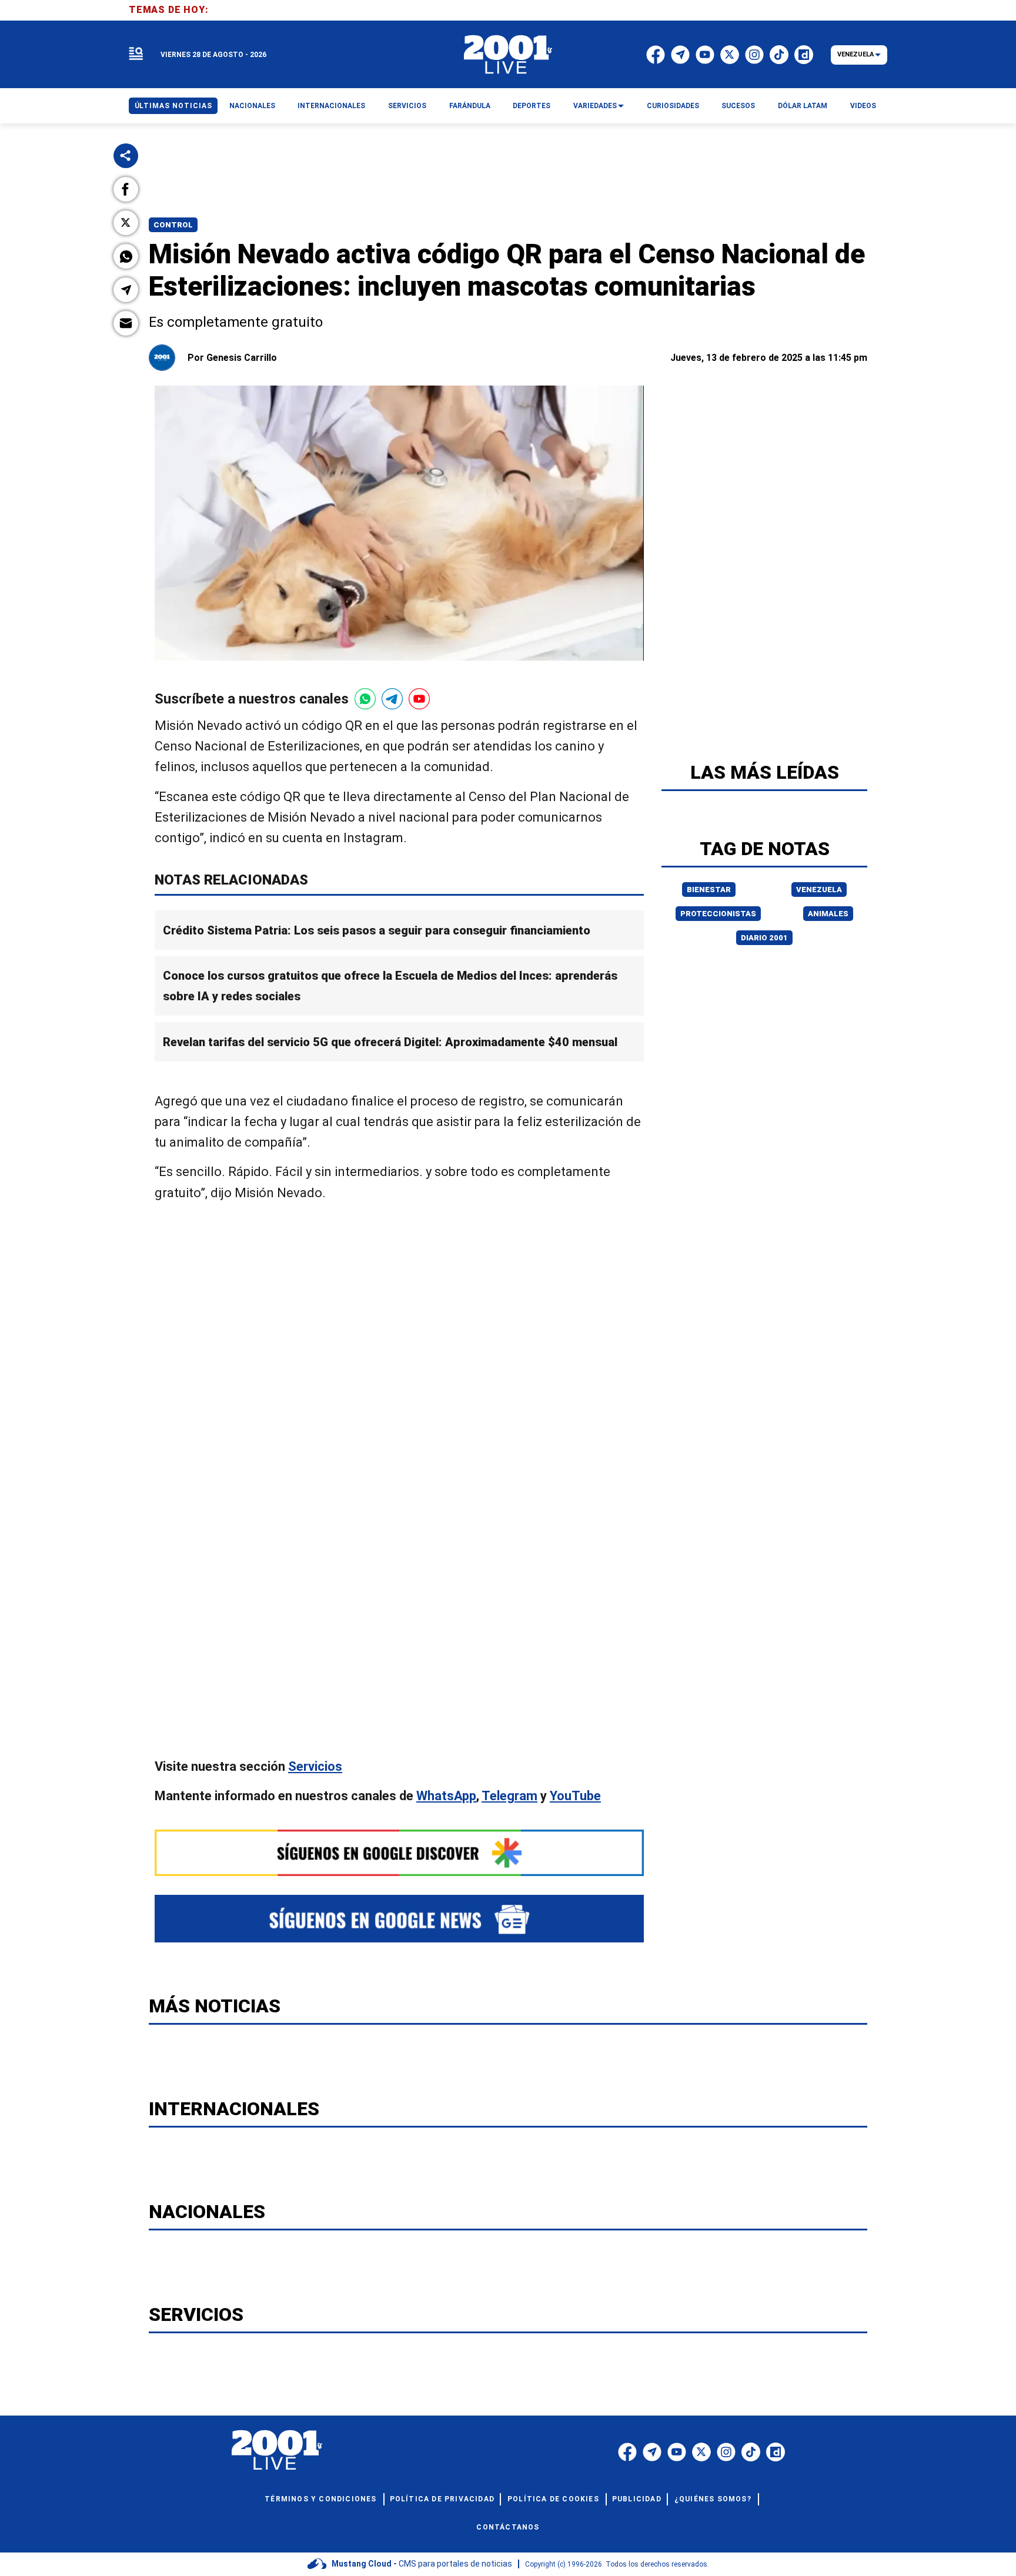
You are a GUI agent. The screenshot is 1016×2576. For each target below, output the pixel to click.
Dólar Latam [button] (803, 106)
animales (828, 914)
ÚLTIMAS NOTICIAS (173, 106)
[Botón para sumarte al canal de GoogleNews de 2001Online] (399, 1919)
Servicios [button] (407, 106)
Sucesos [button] (738, 106)
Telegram (509, 1796)
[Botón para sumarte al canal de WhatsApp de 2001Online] (365, 699)
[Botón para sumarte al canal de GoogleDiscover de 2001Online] (399, 1853)
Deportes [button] (532, 106)
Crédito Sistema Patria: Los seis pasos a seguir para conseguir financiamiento (377, 930)
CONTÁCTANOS (508, 2527)
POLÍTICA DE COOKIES (553, 2499)
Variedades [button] (595, 106)
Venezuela (819, 890)
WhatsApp (446, 1796)
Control (173, 225)
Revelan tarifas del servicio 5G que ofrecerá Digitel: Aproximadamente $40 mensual (390, 1042)
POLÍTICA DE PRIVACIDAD (442, 2499)
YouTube (575, 1796)
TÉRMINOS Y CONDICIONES (320, 2499)
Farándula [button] (470, 106)
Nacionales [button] (252, 106)
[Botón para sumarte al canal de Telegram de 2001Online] (392, 699)
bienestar (709, 890)
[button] (126, 189)
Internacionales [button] (331, 106)
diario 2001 (764, 938)
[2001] (508, 55)
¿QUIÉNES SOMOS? (713, 2499)
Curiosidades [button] (673, 106)
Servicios (315, 1766)
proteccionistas (718, 914)
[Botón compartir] (126, 156)
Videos (863, 106)
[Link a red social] (627, 2452)
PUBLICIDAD (637, 2499)
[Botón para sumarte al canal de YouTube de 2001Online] (419, 699)
